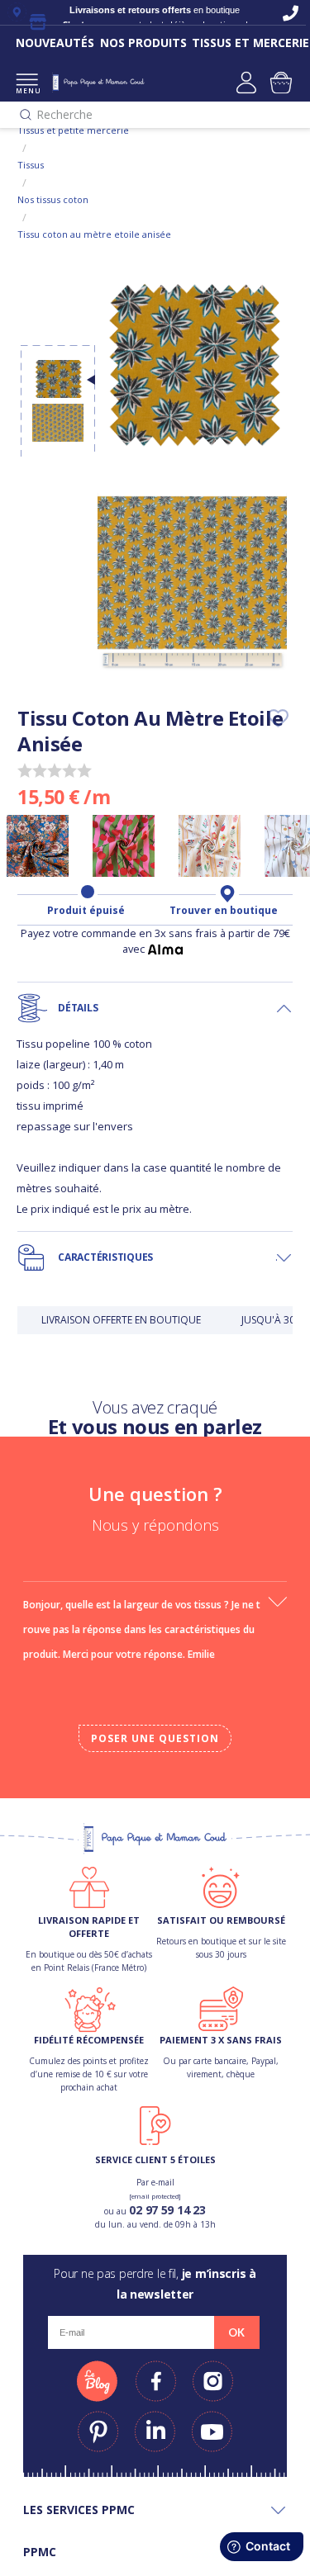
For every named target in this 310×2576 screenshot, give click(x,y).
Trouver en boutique (224, 911)
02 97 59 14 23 (167, 2210)
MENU (27, 90)
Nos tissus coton (53, 199)
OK (236, 2332)
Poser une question (155, 1738)
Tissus (31, 165)
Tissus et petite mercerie (73, 130)
